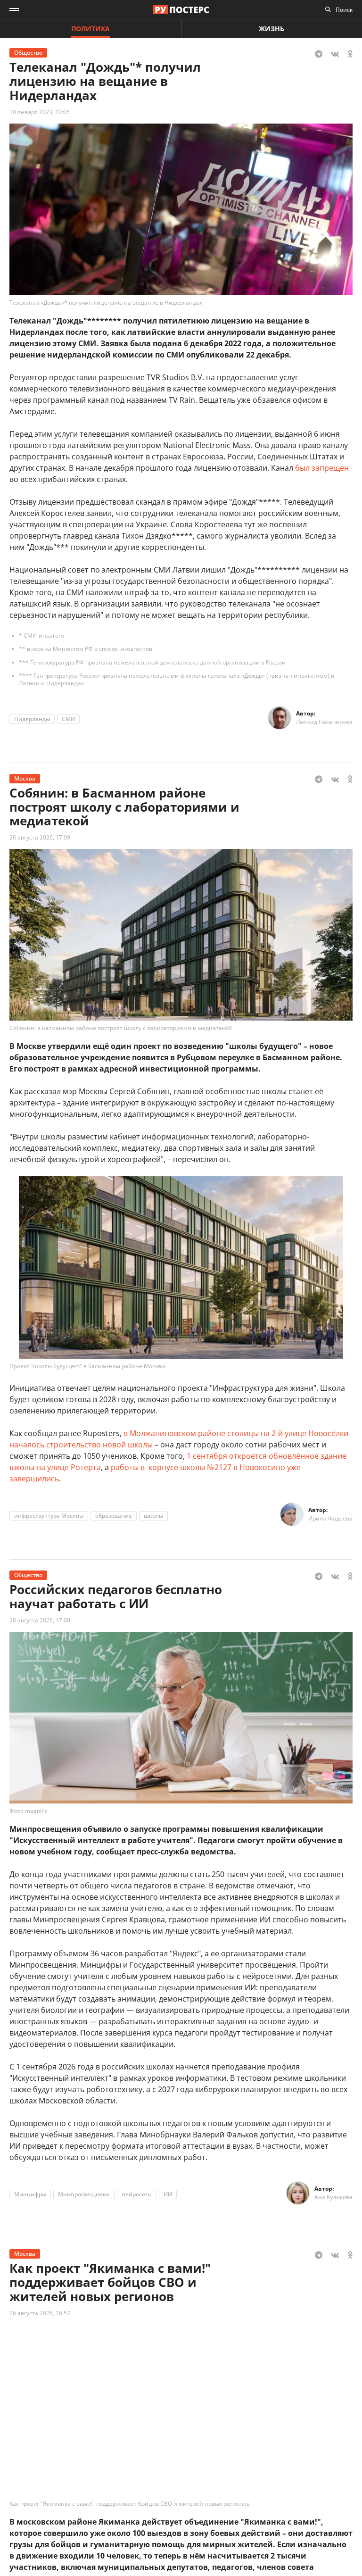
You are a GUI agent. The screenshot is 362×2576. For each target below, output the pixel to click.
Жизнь (271, 29)
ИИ (168, 2194)
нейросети (137, 2194)
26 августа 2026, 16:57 (40, 2313)
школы (153, 1516)
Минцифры (30, 2194)
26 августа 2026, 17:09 (40, 837)
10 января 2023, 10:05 (40, 112)
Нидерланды (32, 719)
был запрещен (322, 468)
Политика (90, 29)
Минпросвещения (84, 2194)
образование (114, 1516)
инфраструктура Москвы (49, 1516)
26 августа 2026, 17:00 (40, 1620)
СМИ (68, 719)
